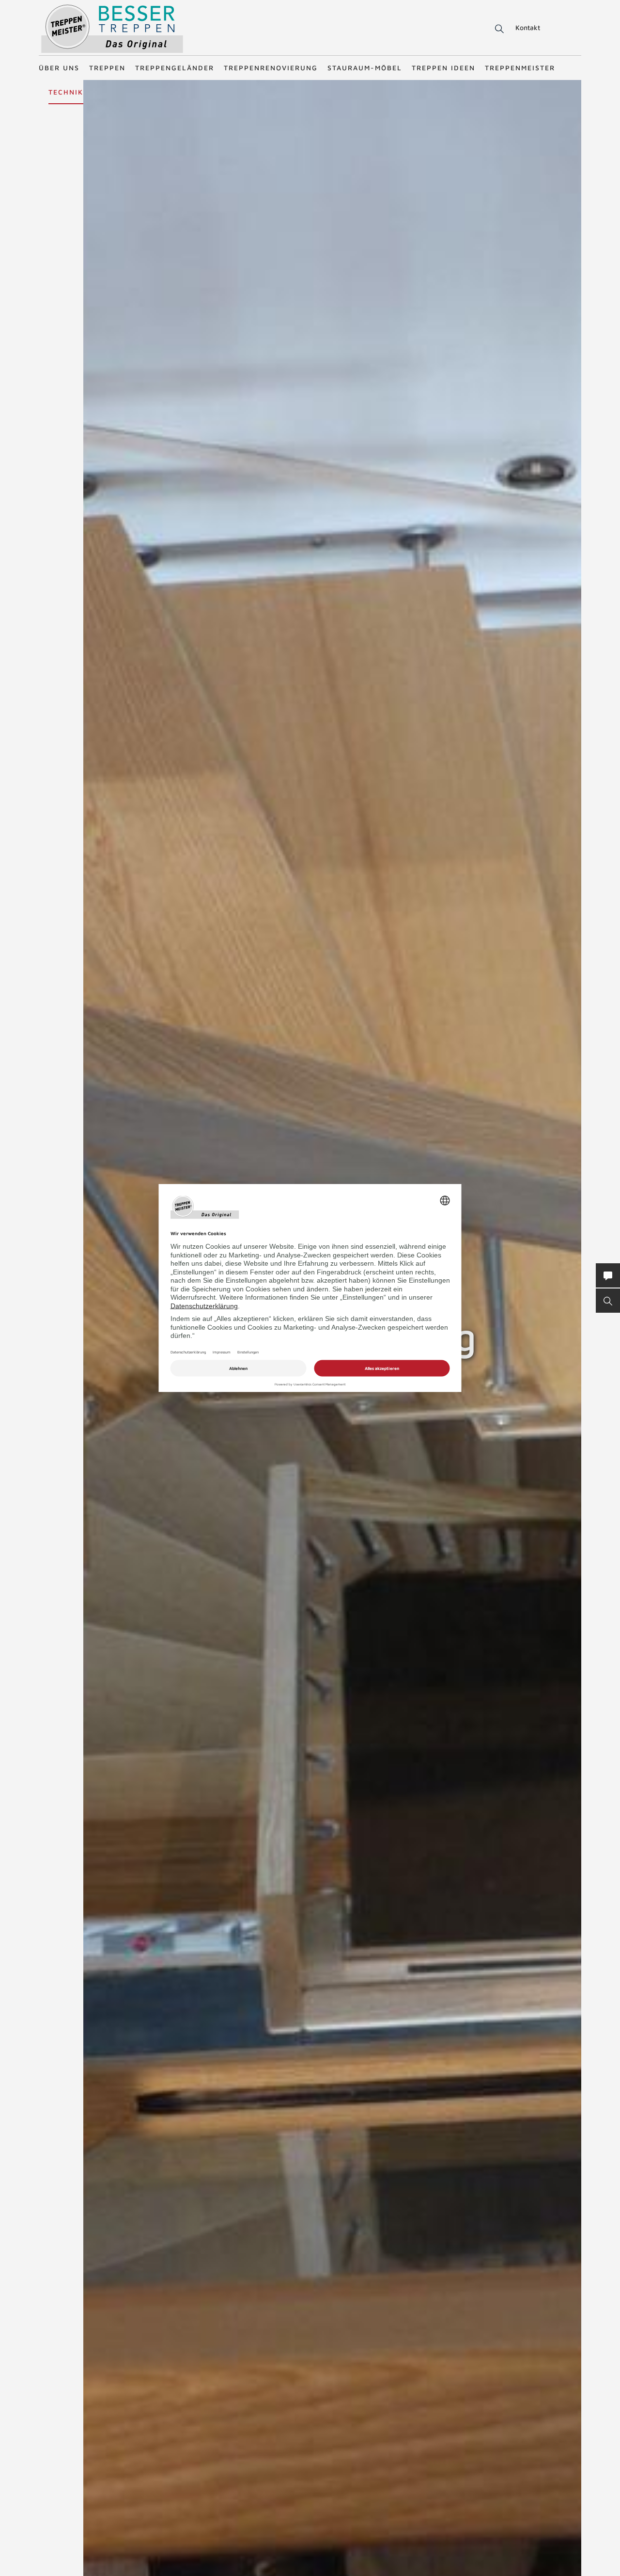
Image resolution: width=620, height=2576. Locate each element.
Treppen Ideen (443, 68)
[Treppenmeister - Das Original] (112, 28)
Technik (66, 92)
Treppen (107, 68)
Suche (498, 29)
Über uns (59, 68)
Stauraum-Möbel (365, 68)
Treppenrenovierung (271, 68)
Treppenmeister (520, 68)
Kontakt (528, 27)
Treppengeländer (175, 68)
